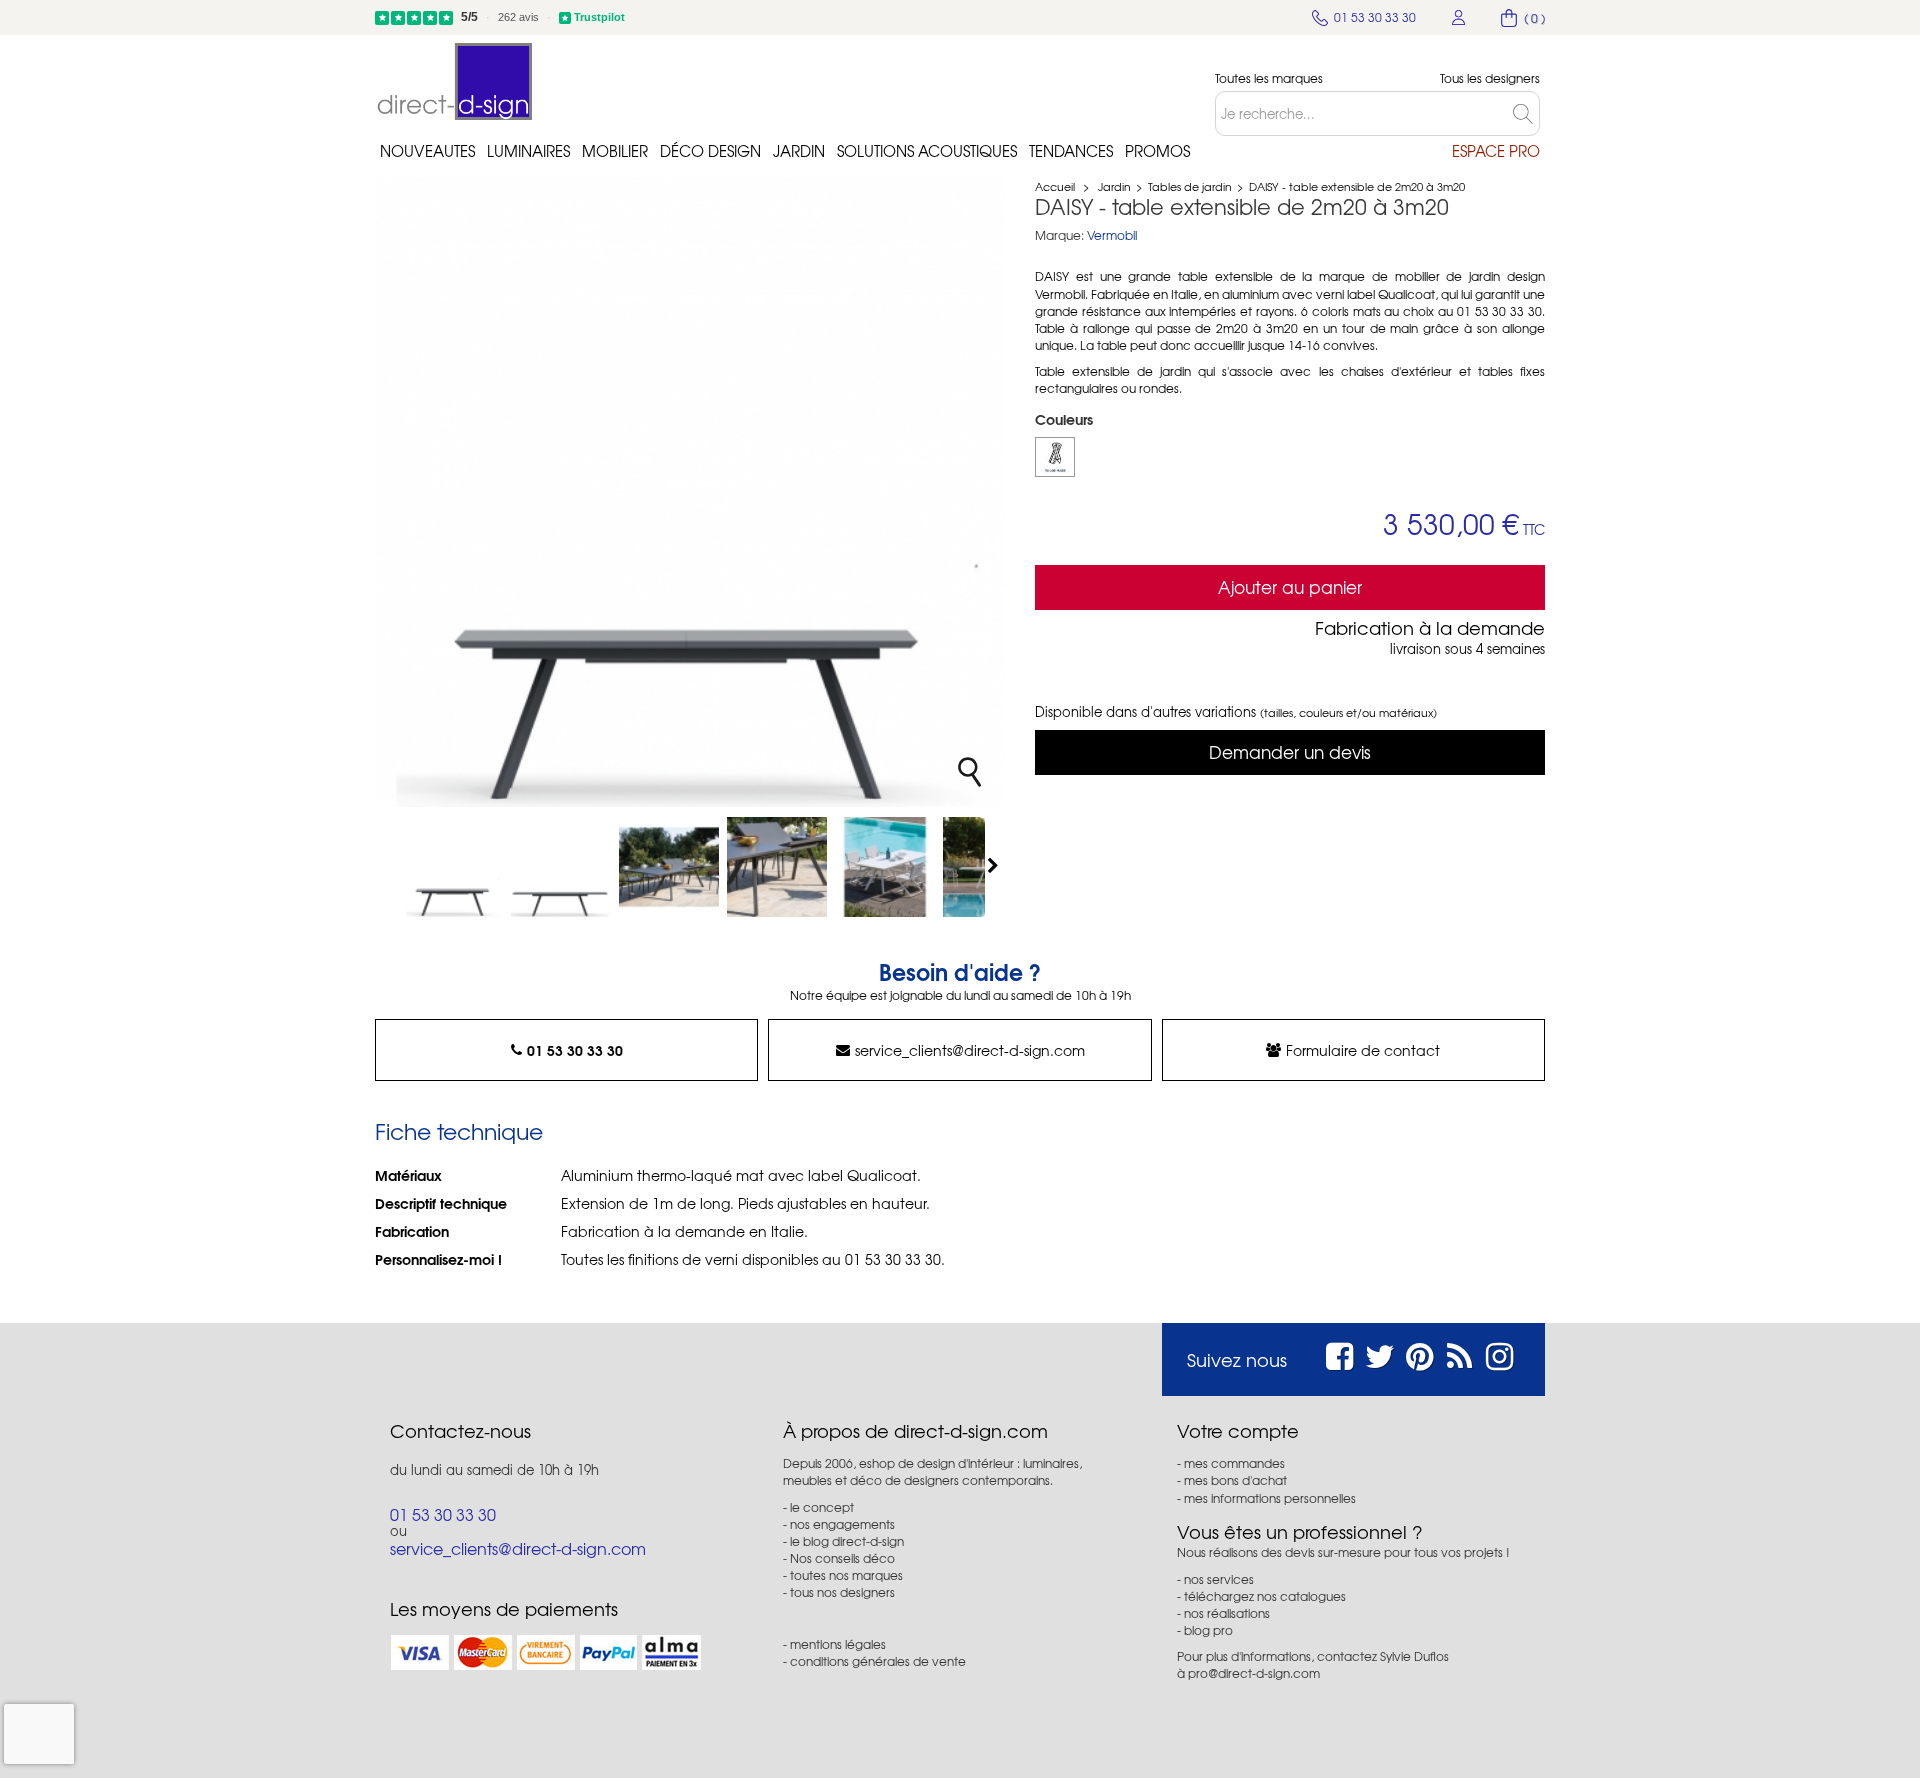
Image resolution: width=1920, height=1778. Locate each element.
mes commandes (1234, 1463)
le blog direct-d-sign (847, 1541)
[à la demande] (1055, 457)
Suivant (995, 865)
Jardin (799, 151)
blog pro (1208, 1630)
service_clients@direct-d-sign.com (970, 1050)
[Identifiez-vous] (1459, 17)
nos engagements (842, 1524)
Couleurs (1066, 419)
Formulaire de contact (1363, 1050)
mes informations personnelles (1270, 1498)
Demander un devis (1290, 751)
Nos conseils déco (842, 1558)
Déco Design (710, 151)
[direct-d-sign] (455, 81)
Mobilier (615, 151)
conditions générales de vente (878, 1661)
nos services (1219, 1579)
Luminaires (528, 151)
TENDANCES (1071, 151)
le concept (822, 1507)
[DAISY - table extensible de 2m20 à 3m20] (453, 867)
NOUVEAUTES (427, 151)
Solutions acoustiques (927, 151)
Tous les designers (1490, 78)
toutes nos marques (846, 1575)
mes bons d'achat (1235, 1480)
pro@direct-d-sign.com (1254, 1673)
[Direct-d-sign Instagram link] (1499, 1353)
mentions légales (838, 1644)
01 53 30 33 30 (575, 1050)
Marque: (1059, 235)
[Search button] (1526, 113)
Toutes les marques (1269, 78)
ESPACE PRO (1496, 151)
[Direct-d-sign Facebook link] (1339, 1353)
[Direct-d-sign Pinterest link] (1419, 1353)
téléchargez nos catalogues (1265, 1596)
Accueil (1055, 186)
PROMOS (1157, 151)
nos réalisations (1227, 1613)
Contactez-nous (460, 1431)
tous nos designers (842, 1592)
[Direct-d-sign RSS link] (1459, 1353)
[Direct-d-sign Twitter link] (1380, 1353)
